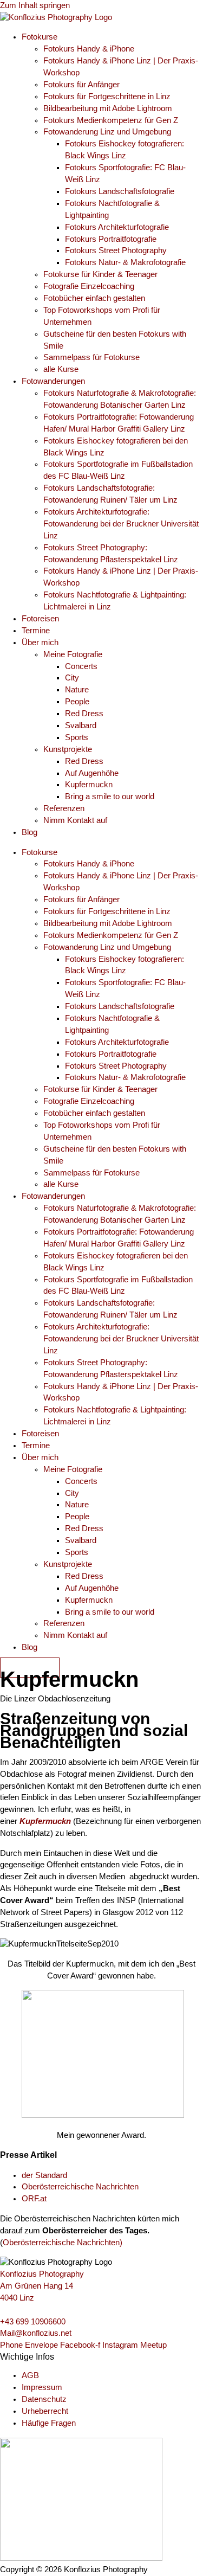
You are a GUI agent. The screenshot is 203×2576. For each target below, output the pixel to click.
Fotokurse (40, 37)
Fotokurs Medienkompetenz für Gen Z (111, 120)
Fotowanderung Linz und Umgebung (107, 132)
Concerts (81, 666)
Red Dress (84, 714)
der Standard (44, 2175)
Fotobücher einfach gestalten (94, 298)
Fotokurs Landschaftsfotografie (120, 191)
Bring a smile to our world (110, 796)
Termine (36, 631)
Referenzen (64, 808)
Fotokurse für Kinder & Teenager (100, 274)
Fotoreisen (40, 619)
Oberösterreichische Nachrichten (80, 2187)
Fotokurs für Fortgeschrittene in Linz (107, 97)
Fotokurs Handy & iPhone (89, 49)
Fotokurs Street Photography (116, 250)
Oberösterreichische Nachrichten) (63, 2243)
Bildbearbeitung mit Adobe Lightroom (108, 108)
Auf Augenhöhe (92, 773)
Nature (77, 690)
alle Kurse (61, 369)
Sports (77, 737)
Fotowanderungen (53, 381)
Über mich (40, 643)
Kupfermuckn (89, 785)
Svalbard (81, 725)
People (77, 702)
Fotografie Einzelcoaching (89, 286)
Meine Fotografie (73, 654)
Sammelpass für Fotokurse (91, 357)
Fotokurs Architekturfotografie (117, 227)
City (72, 678)
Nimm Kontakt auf (75, 820)
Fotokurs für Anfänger (81, 85)
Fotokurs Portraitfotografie (111, 239)
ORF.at (34, 2199)
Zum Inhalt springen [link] (35, 5)
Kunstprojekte (68, 749)
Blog (30, 832)
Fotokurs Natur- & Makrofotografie (125, 262)
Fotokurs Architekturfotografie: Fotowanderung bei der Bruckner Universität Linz (121, 524)
